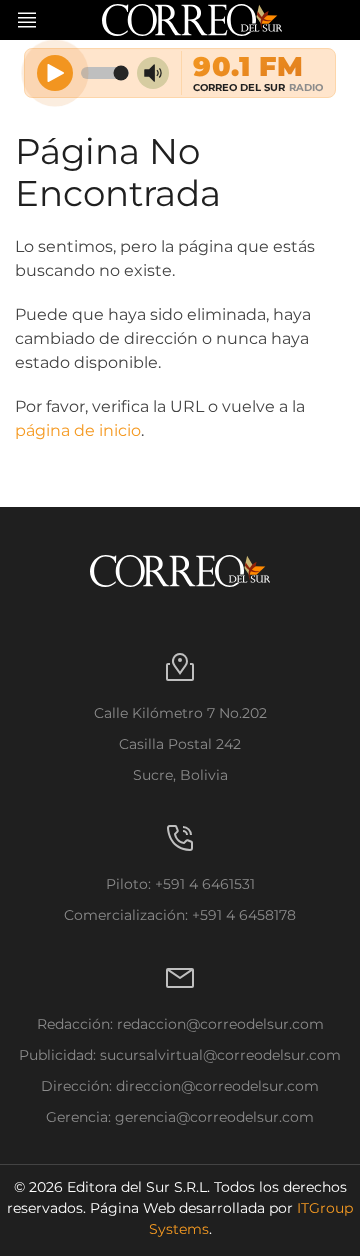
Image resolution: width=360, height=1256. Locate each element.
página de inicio (78, 430)
